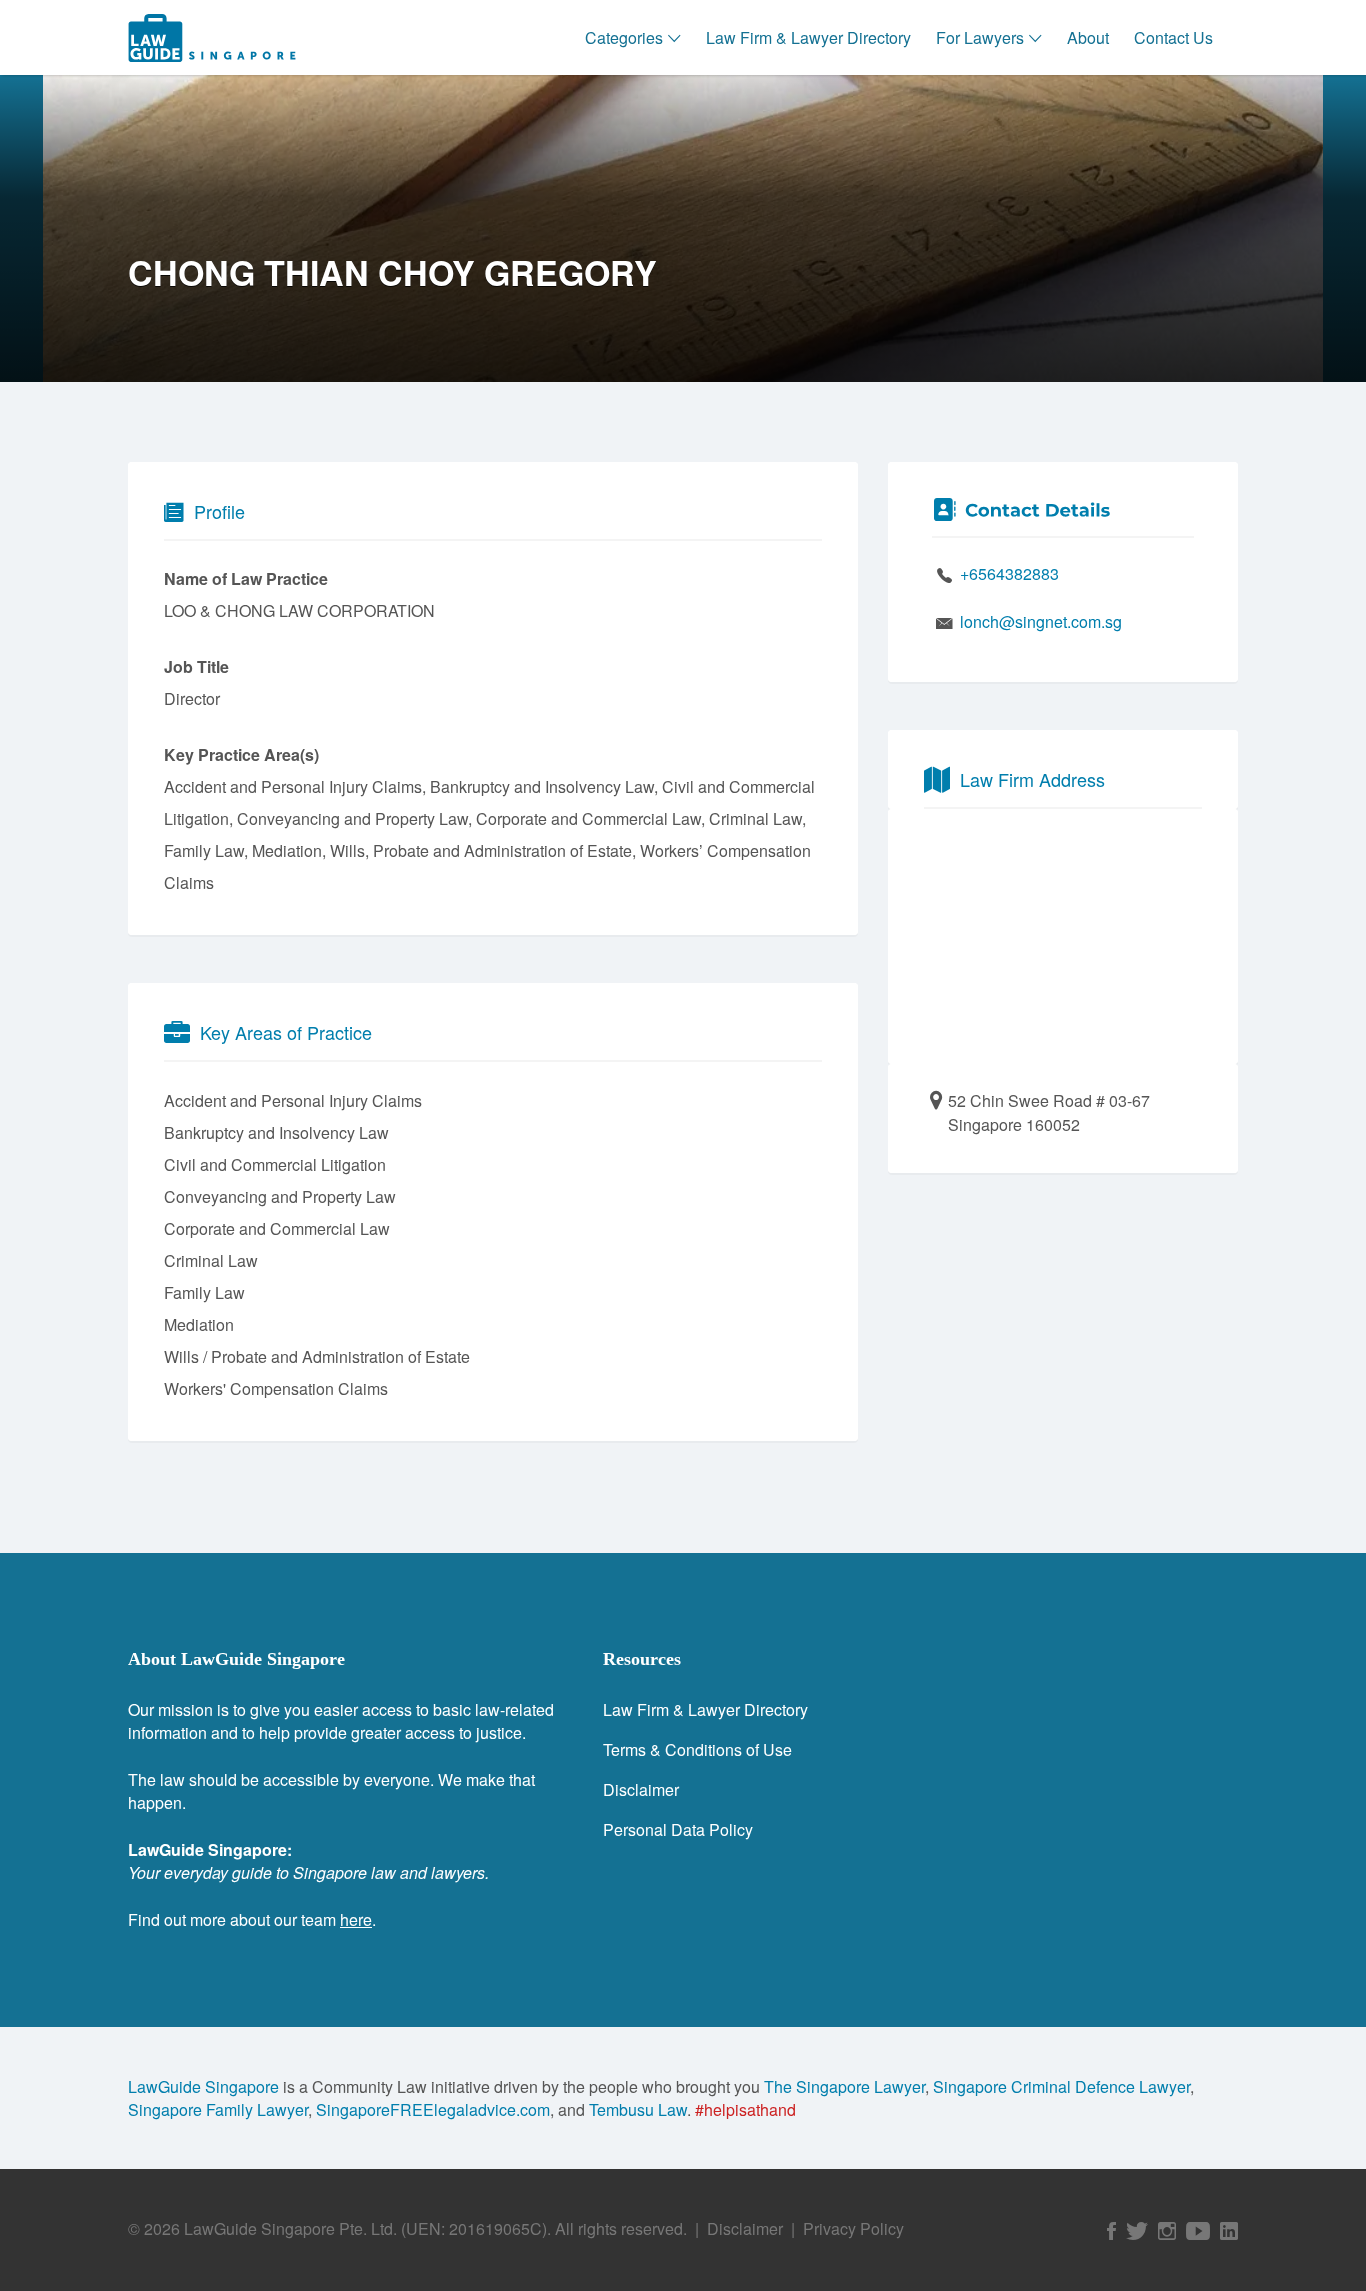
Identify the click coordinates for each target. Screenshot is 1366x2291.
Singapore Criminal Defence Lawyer (1061, 2086)
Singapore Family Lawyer (218, 2109)
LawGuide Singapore (203, 2086)
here (356, 1919)
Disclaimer (641, 1789)
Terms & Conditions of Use (697, 1749)
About (1088, 37)
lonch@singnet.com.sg (1041, 621)
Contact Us (1173, 37)
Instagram (1167, 2231)
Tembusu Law (638, 2109)
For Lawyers (980, 37)
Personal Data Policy (678, 1829)
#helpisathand (745, 2109)
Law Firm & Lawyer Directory (808, 37)
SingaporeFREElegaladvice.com (433, 2109)
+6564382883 (1009, 573)
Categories (624, 37)
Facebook (1111, 2231)
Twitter (1137, 2231)
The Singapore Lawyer (844, 2086)
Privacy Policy (853, 2228)
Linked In (1229, 2231)
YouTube (1198, 2231)
